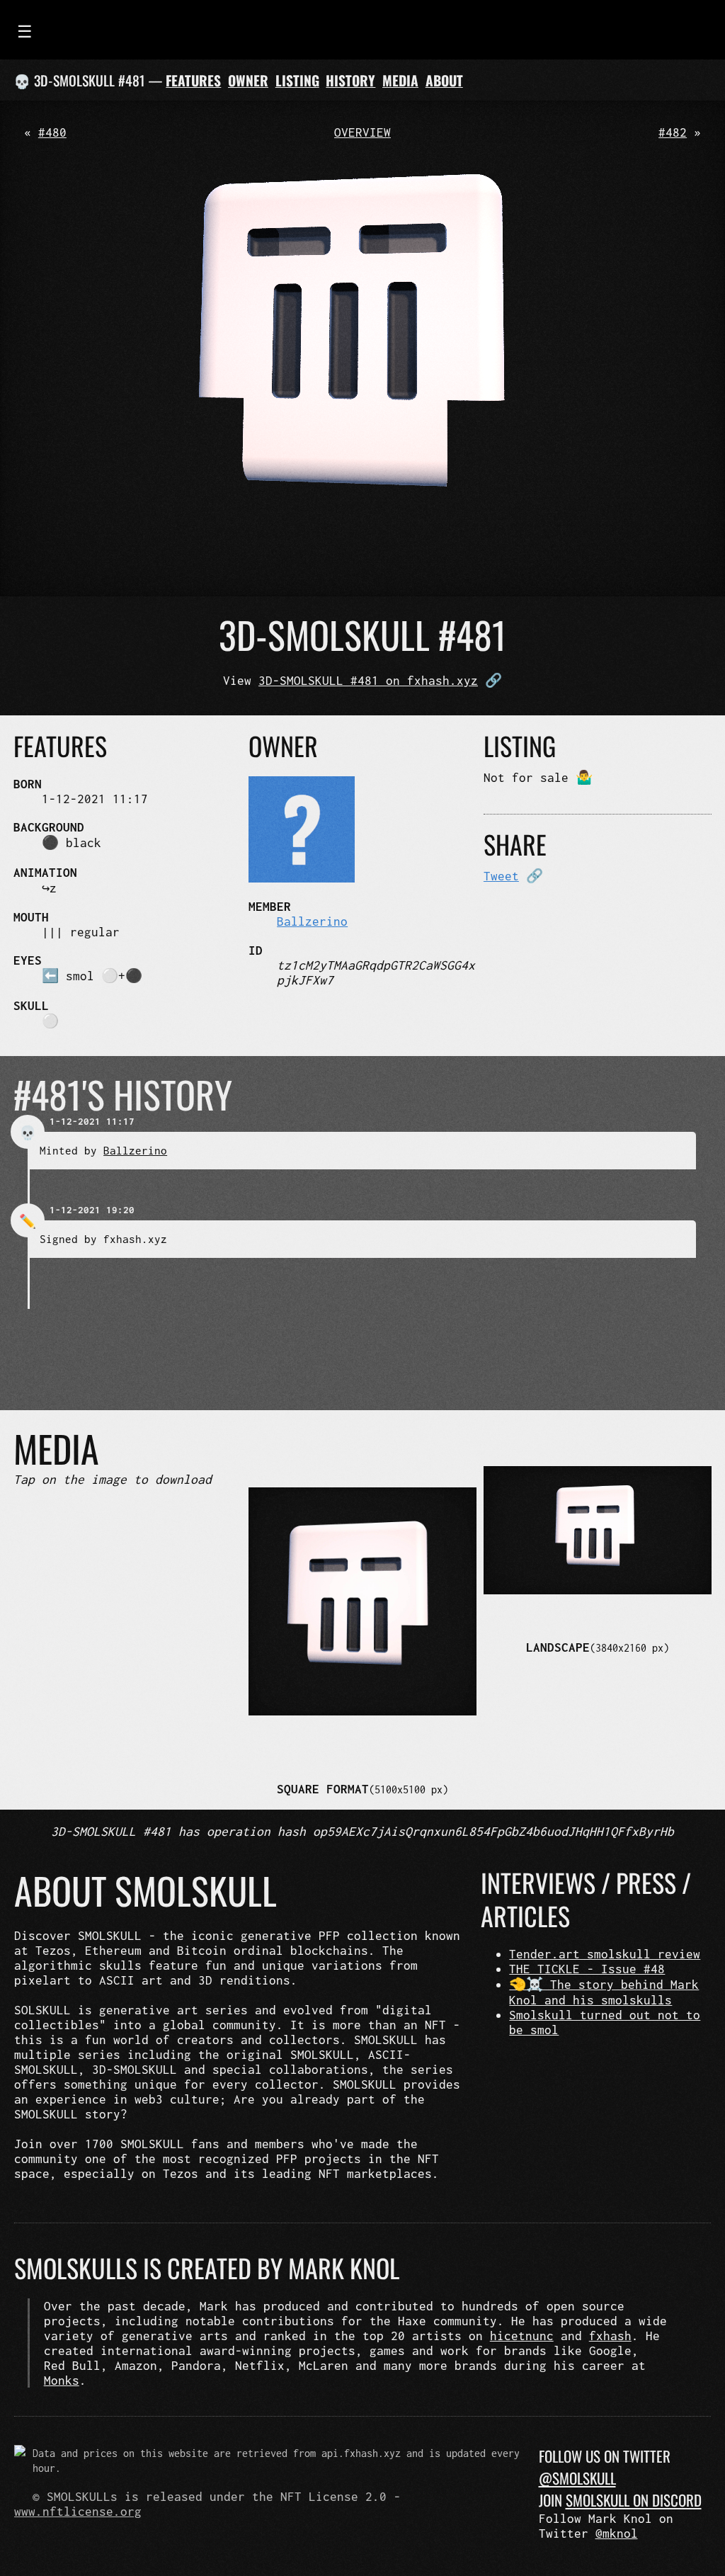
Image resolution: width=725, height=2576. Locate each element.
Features (193, 80)
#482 (673, 132)
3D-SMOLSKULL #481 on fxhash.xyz (368, 680)
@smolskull (577, 2478)
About (444, 80)
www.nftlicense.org (78, 2511)
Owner (248, 80)
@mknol (617, 2533)
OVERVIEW (362, 132)
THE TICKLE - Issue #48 (587, 1969)
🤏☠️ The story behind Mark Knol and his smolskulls (604, 1992)
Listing (297, 80)
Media (400, 80)
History (350, 80)
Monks (62, 2380)
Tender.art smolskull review (605, 1954)
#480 (52, 132)
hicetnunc (522, 2336)
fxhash (610, 2336)
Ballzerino (312, 921)
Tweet (501, 876)
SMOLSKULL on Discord (634, 2500)
